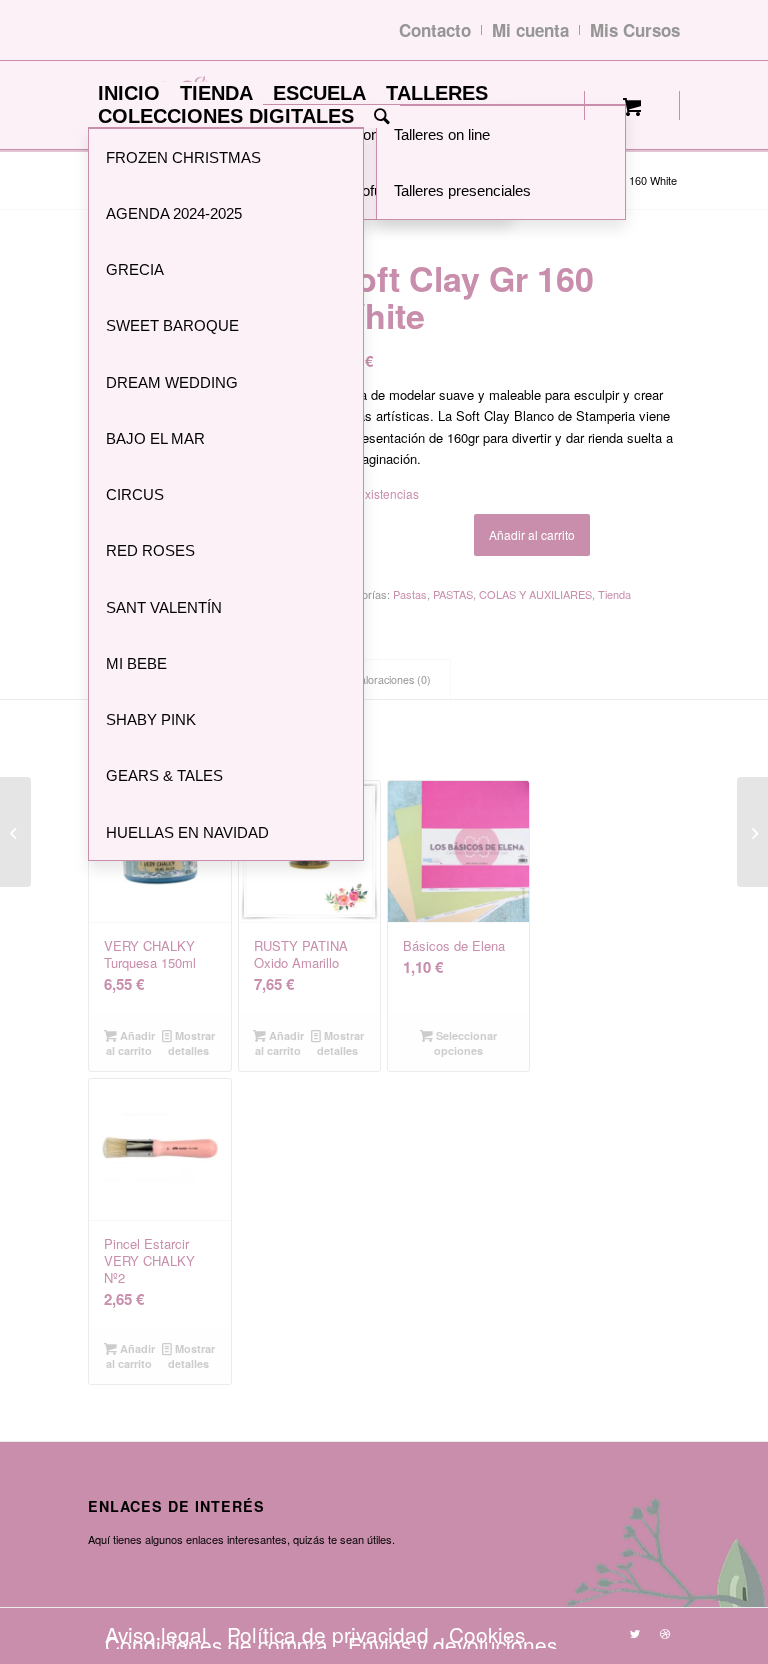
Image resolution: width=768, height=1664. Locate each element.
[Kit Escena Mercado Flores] (752, 832)
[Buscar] (382, 116)
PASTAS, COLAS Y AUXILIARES (512, 594)
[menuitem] (129, 93)
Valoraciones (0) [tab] (392, 679)
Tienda (614, 594)
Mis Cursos (635, 30)
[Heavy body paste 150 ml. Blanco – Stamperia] (15, 832)
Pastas (410, 594)
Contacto (435, 30)
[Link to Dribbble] (665, 1633)
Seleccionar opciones (465, 1043)
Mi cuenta (530, 30)
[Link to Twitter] (635, 1633)
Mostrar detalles (191, 1043)
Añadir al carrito (532, 534)
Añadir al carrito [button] (130, 1043)
